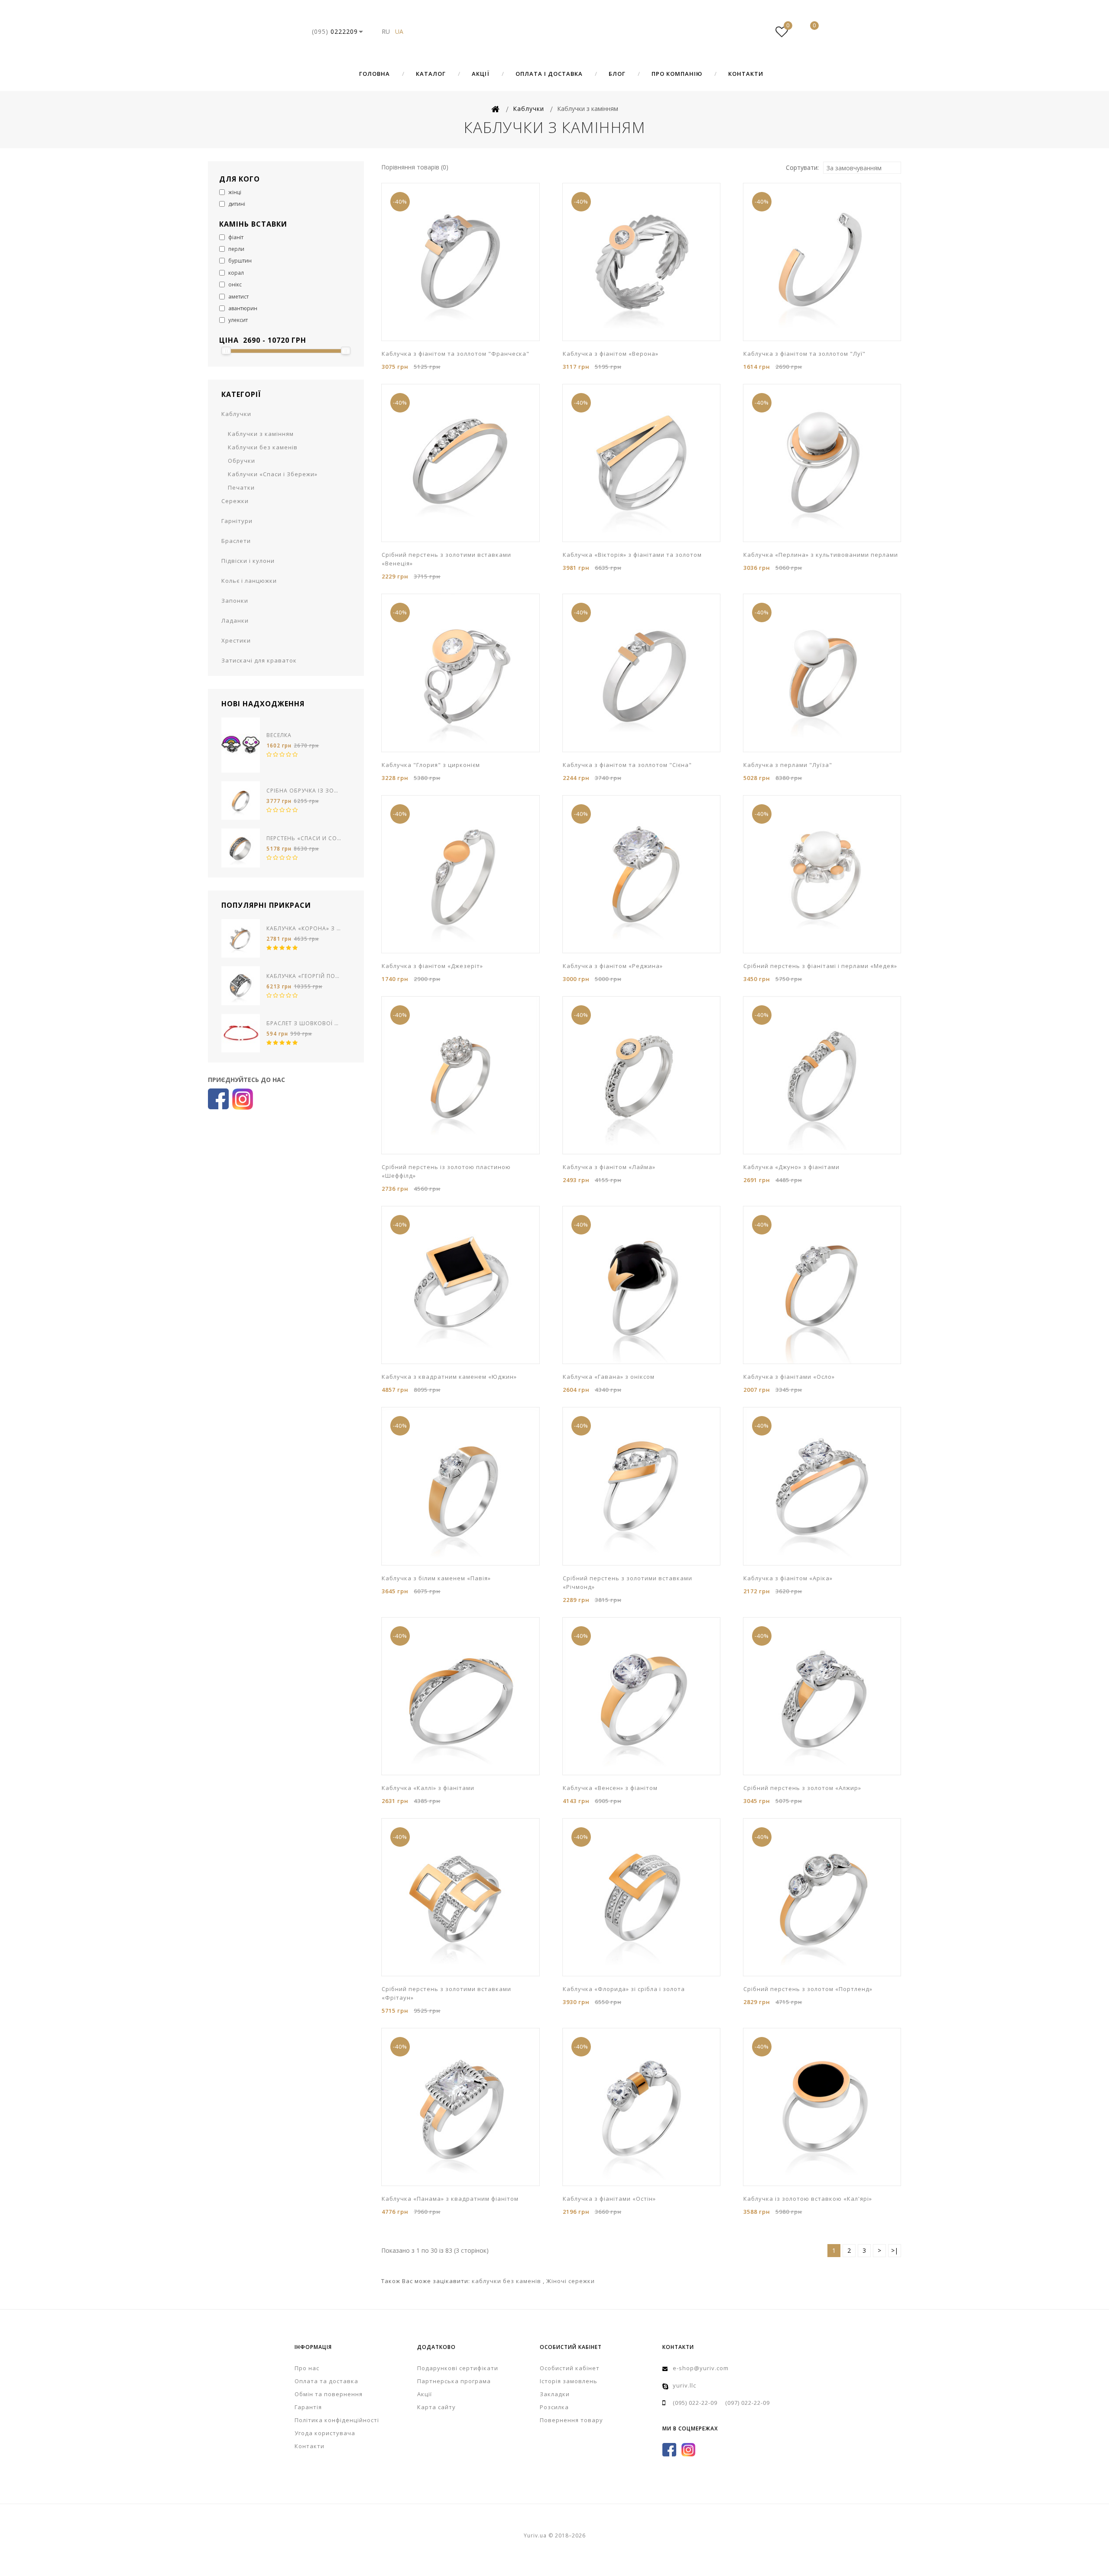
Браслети (236, 541)
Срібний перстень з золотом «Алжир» (802, 1788)
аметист (238, 297)
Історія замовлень (569, 2381)
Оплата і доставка (549, 74)
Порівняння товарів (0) (415, 167)
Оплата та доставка (326, 2381)
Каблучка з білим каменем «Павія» (436, 1578)
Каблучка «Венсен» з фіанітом (610, 1788)
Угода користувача (325, 2433)
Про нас (307, 2368)
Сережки (235, 501)
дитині (236, 204)
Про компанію (677, 74)
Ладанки (235, 620)
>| (895, 2250)
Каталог (431, 74)
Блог (617, 74)
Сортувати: (802, 167)
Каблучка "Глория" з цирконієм (431, 765)
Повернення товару (571, 2420)
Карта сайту (436, 2407)
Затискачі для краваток (259, 660)
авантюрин (242, 308)
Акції (481, 74)
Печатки (241, 487)
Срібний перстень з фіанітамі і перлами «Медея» (820, 966)
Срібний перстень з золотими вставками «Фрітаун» (446, 1993)
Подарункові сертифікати (458, 2368)
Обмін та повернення (329, 2394)
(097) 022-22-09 (747, 2403)
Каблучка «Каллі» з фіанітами (428, 1788)
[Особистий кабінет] (756, 32)
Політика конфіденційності (337, 2420)
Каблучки (236, 414)
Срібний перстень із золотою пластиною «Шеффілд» (446, 1171)
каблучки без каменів (507, 2281)
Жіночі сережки (571, 2281)
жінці (234, 192)
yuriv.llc (684, 2385)
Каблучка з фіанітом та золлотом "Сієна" (627, 765)
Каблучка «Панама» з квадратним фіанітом (450, 2199)
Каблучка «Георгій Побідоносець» (304, 976)
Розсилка (554, 2407)
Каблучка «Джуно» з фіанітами (791, 1167)
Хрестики (236, 640)
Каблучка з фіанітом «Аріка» (788, 1578)
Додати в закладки (427, 340)
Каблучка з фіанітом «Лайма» (609, 1167)
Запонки (235, 601)
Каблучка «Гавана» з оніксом (609, 1377)
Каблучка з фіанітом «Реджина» (613, 966)
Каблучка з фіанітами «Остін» (609, 2199)
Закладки (555, 2394)
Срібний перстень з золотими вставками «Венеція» (446, 559)
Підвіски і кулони (248, 561)
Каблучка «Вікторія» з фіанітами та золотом (632, 555)
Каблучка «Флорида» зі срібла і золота (624, 1989)
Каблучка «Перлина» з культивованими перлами (821, 555)
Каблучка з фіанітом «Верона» (611, 354)
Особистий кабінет (570, 2368)
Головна (375, 74)
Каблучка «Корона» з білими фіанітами (304, 928)
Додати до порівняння (440, 340)
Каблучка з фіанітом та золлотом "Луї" (804, 354)
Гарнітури (237, 521)
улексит (237, 320)
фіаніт (235, 237)
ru (386, 31)
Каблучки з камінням (261, 434)
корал (235, 273)
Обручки (242, 461)
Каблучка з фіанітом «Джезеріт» (432, 966)
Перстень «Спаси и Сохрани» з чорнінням (304, 838)
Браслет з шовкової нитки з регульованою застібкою (304, 1023)
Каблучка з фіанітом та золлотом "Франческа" (456, 354)
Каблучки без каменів (263, 447)
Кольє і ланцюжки (249, 581)
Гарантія (308, 2407)
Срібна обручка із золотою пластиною (304, 791)
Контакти (746, 74)
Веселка (279, 735)
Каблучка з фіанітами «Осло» (789, 1377)
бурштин (239, 261)
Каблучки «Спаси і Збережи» (273, 474)
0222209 (335, 31)
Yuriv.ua (554, 32)
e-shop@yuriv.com (701, 2368)
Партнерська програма (454, 2381)
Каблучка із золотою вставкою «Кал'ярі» (808, 2199)
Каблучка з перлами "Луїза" (788, 765)
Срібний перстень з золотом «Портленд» (808, 1989)
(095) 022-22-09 (695, 2403)
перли (236, 249)
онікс (234, 284)
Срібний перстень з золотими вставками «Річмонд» (627, 1582)
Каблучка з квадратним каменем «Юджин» (449, 1377)
